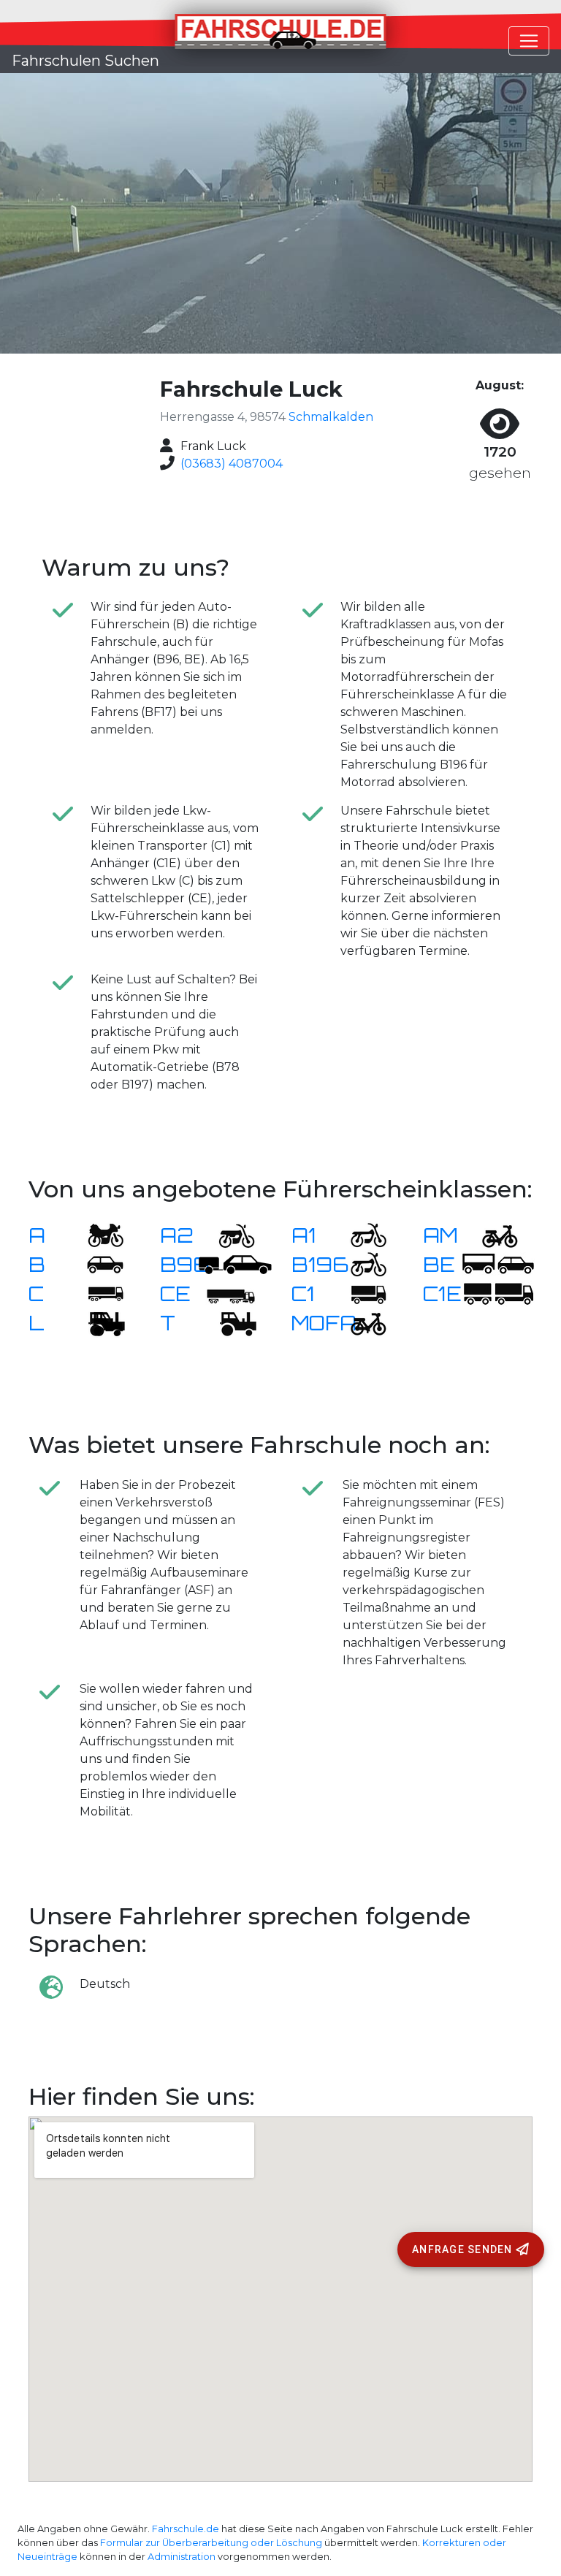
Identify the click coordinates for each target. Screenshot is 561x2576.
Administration (182, 2557)
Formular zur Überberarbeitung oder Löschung (211, 2543)
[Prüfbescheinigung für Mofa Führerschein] (359, 1323)
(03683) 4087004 (232, 464)
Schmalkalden (331, 417)
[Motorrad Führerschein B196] (359, 1264)
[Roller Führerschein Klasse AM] (491, 1235)
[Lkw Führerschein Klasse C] (96, 1293)
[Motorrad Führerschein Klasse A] (96, 1235)
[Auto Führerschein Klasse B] (96, 1264)
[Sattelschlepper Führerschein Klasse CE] (228, 1293)
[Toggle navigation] (529, 41)
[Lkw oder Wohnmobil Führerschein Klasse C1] (359, 1293)
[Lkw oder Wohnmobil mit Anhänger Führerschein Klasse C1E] (498, 1293)
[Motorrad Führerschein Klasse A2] (228, 1235)
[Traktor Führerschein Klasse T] (228, 1323)
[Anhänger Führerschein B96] (235, 1264)
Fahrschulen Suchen (85, 61)
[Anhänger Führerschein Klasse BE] (498, 1264)
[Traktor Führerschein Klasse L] (96, 1323)
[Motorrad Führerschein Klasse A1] (359, 1235)
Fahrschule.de (186, 2529)
